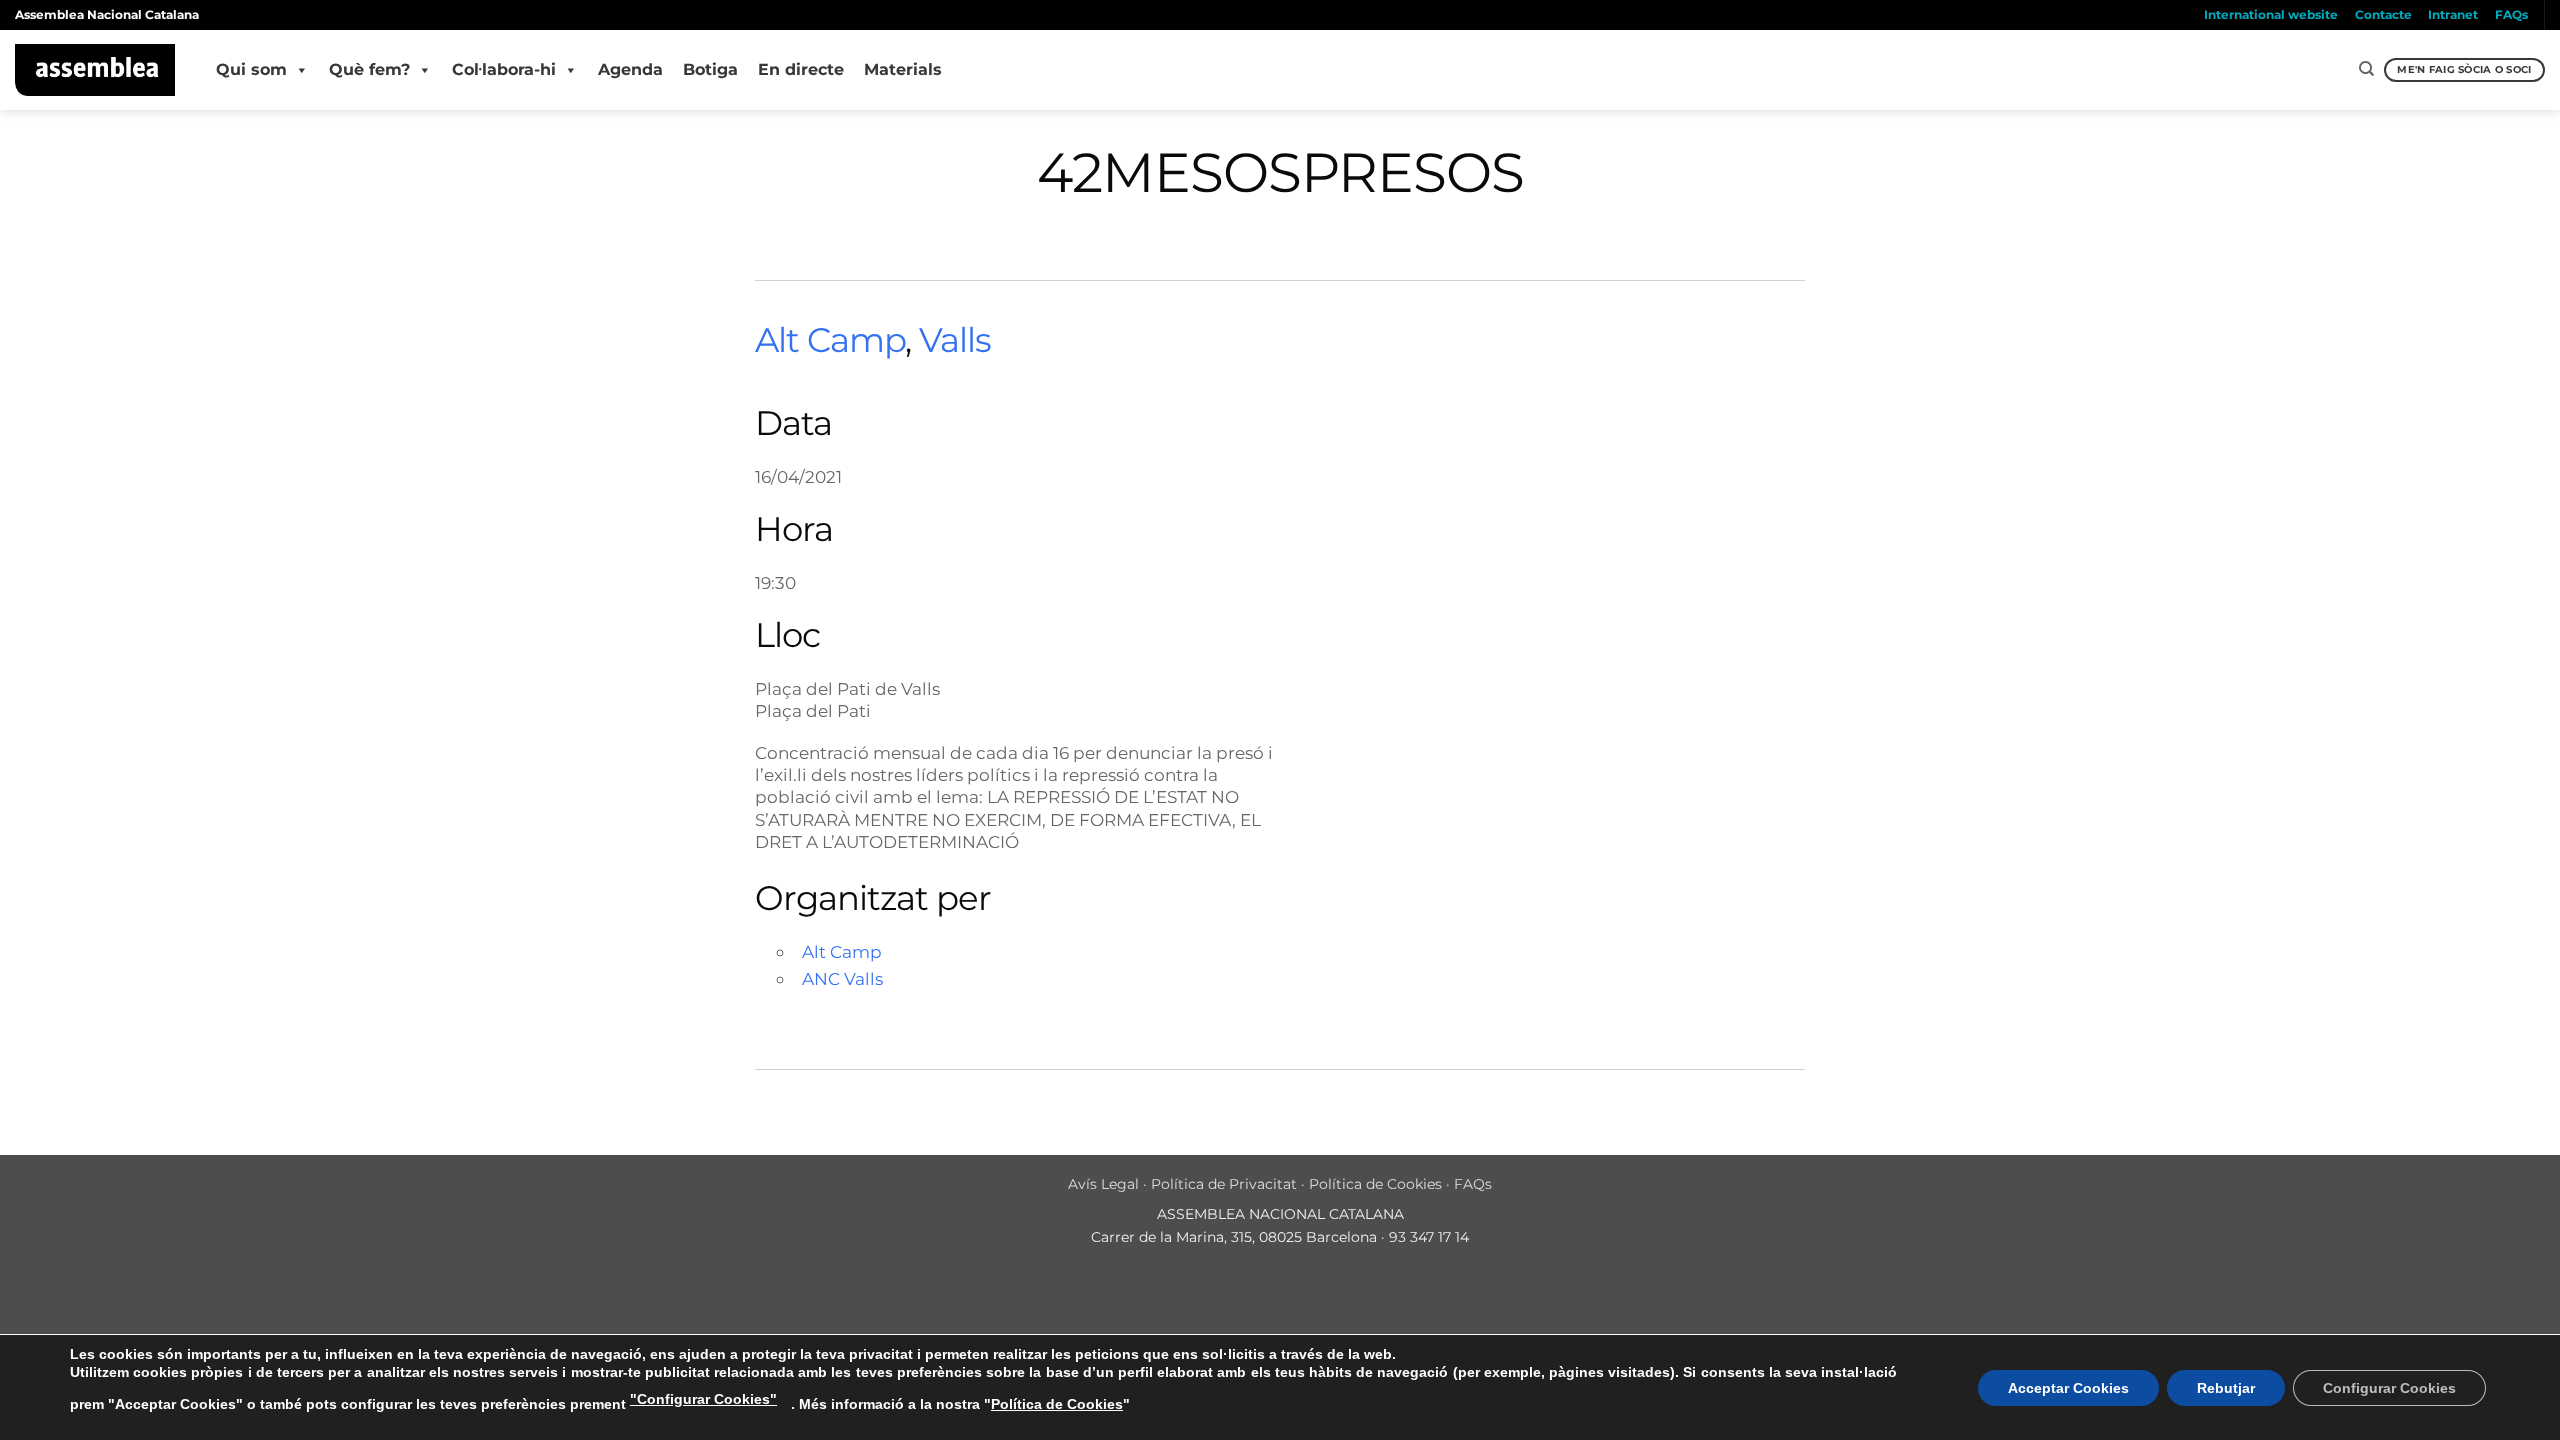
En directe (801, 69)
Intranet (2453, 14)
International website (2271, 14)
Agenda (630, 69)
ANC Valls (842, 978)
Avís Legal (1103, 1184)
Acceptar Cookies (2068, 1388)
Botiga (710, 69)
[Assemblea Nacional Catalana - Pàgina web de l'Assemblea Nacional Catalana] (95, 70)
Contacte (2383, 14)
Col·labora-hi (504, 69)
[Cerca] (2366, 69)
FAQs (2511, 14)
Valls (955, 340)
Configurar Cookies (2389, 1388)
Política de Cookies (1375, 1184)
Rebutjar (2226, 1388)
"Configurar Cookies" (703, 1399)
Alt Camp (830, 340)
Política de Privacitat (1224, 1184)
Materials (903, 69)
